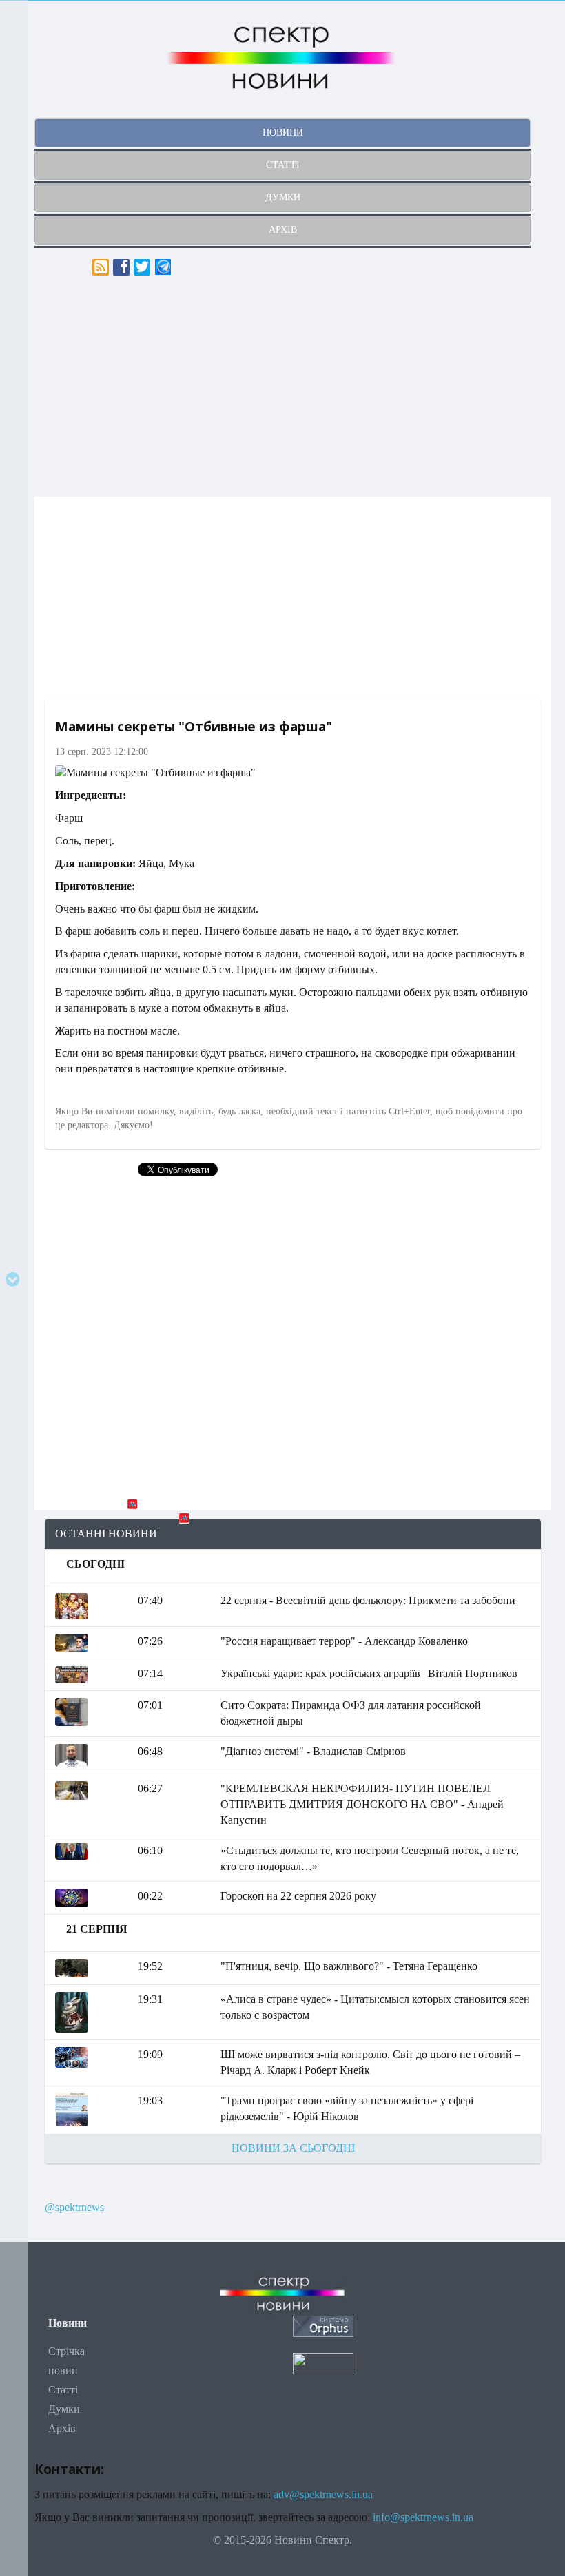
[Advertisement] (293, 386)
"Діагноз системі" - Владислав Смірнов (313, 1751)
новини (283, 133)
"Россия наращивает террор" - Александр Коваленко (344, 1641)
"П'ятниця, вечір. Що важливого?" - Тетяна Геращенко (349, 1966)
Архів (62, 2428)
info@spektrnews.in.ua (423, 2517)
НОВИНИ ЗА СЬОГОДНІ (293, 2148)
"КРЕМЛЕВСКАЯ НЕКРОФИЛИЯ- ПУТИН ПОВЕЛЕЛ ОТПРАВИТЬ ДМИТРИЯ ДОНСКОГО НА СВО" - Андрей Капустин (362, 1804)
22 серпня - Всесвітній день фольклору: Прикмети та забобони (368, 1600)
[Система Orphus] (323, 2325)
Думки (64, 2409)
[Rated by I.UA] (323, 2362)
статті (283, 165)
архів (283, 230)
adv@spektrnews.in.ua (323, 2494)
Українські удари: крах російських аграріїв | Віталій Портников (369, 1673)
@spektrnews (74, 2207)
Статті (63, 2390)
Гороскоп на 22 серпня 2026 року (298, 1896)
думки (283, 197)
